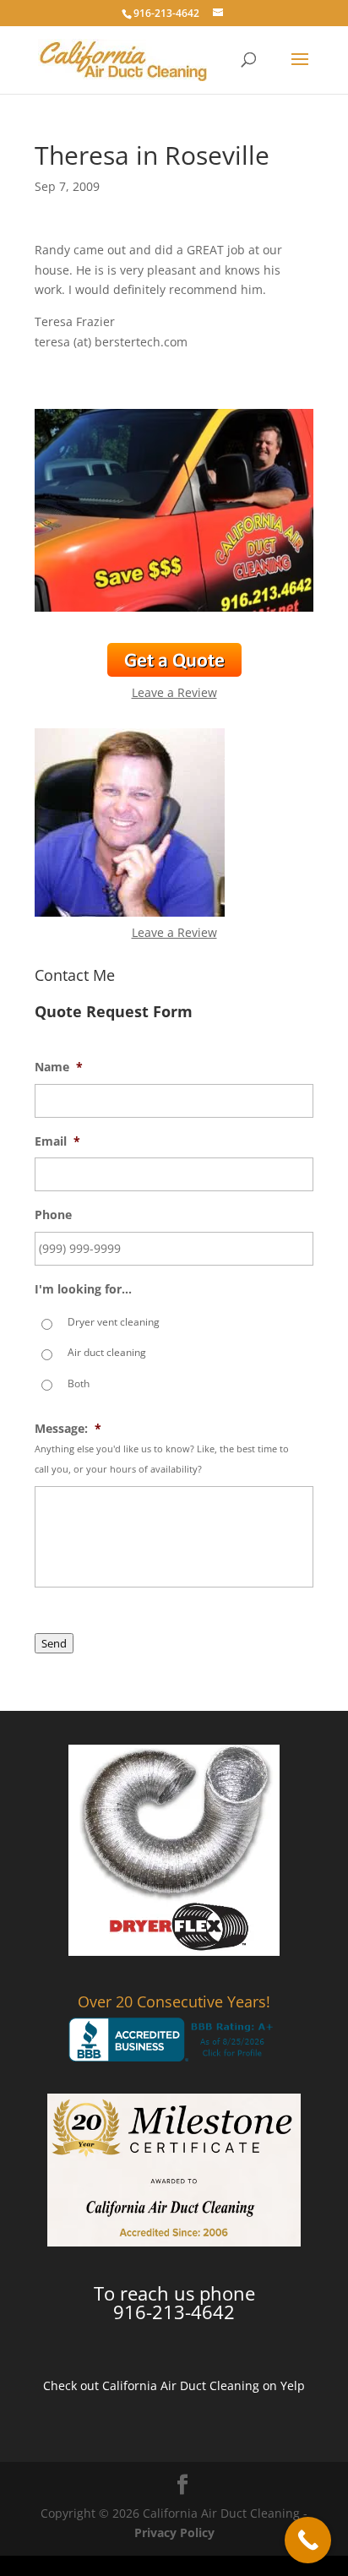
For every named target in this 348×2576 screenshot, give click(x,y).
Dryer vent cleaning (114, 1322)
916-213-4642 (166, 13)
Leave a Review (174, 692)
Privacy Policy (174, 2532)
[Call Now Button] (308, 2540)
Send (54, 1643)
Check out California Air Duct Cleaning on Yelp (174, 2385)
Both (79, 1383)
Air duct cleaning (107, 1352)
